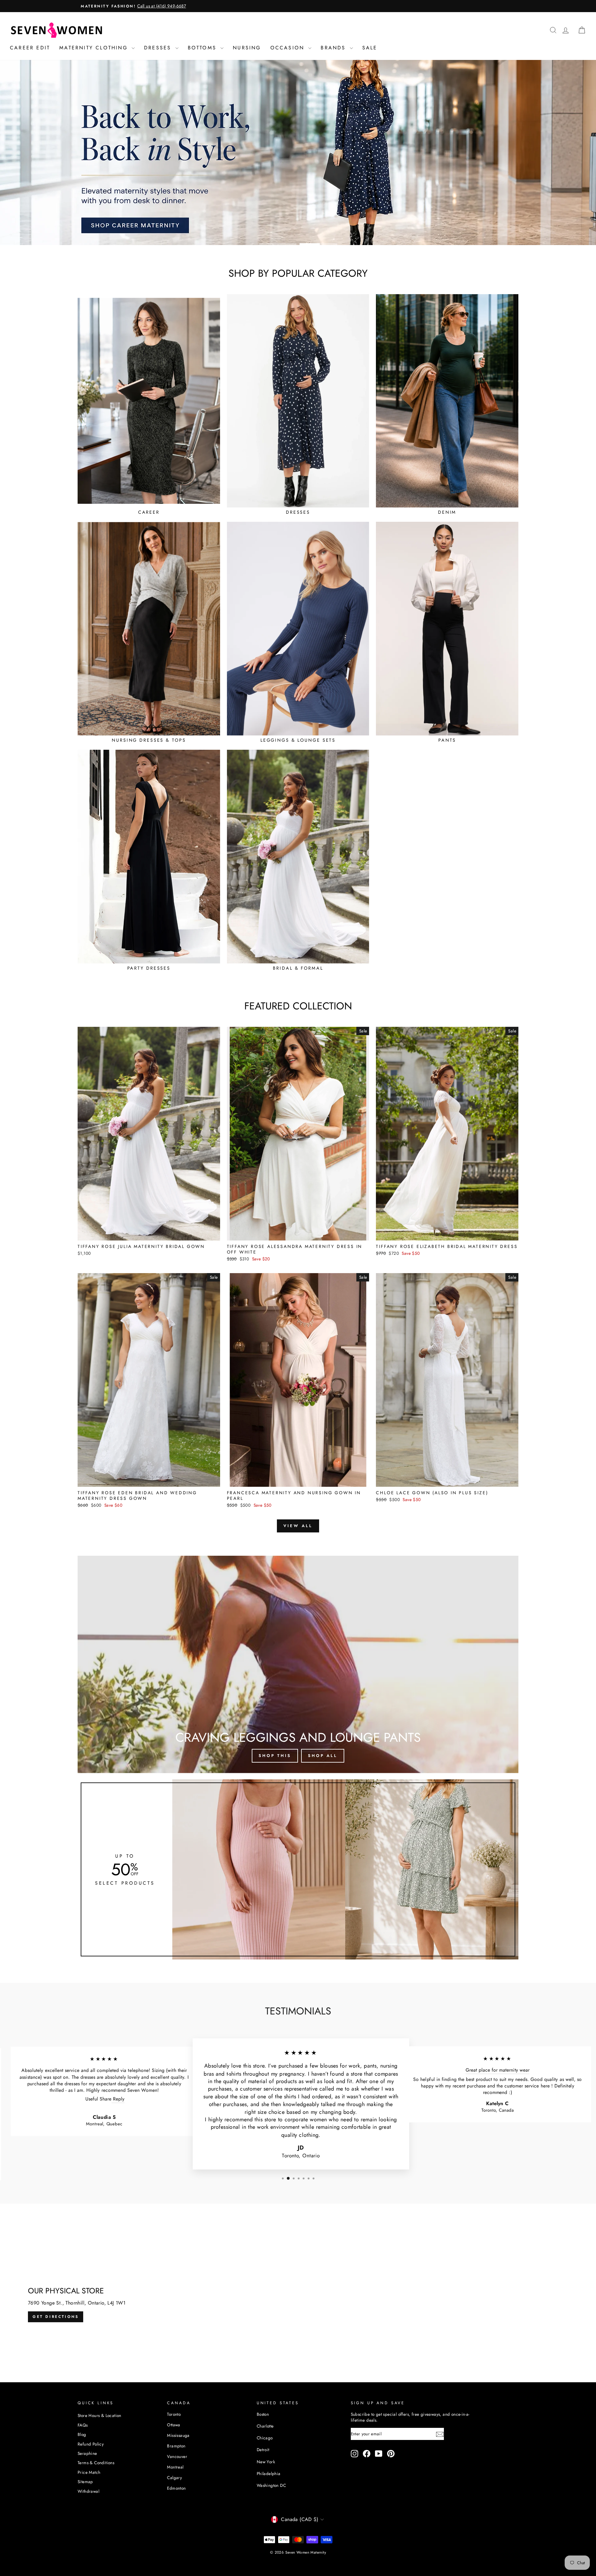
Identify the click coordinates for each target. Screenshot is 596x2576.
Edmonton (176, 2488)
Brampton (176, 2446)
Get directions (56, 2316)
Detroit (263, 2450)
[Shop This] (298, 1664)
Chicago (265, 2438)
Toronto (174, 2414)
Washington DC (271, 2485)
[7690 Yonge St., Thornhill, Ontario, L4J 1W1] (298, 2305)
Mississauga (178, 2435)
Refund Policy (91, 2444)
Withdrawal (88, 2491)
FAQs (83, 2425)
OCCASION (289, 48)
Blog (82, 2434)
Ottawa (174, 2425)
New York (266, 2462)
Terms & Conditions (96, 2463)
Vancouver (177, 2456)
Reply (115, 2099)
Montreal (175, 2467)
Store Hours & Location (99, 2415)
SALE (370, 48)
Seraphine (87, 2453)
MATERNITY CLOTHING (95, 48)
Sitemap (85, 2482)
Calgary (174, 2478)
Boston (263, 2414)
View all (298, 1526)
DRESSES (159, 48)
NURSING (247, 48)
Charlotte (265, 2426)
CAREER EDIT (30, 48)
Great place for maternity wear (495, 2070)
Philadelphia (269, 2474)
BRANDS (334, 48)
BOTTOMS (203, 48)
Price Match (89, 2472)
